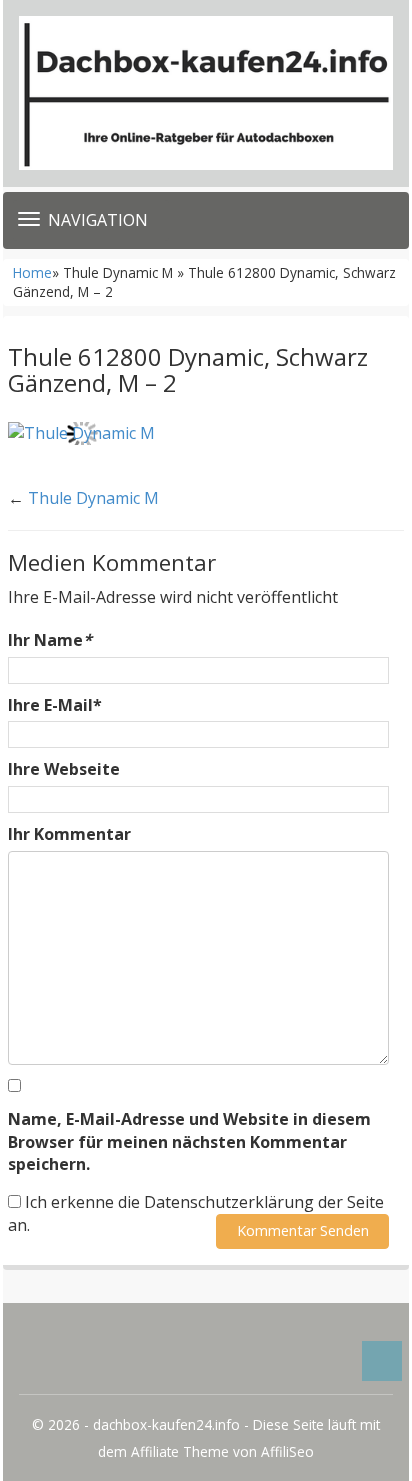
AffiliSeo (287, 1451)
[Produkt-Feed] (49, 1362)
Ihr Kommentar (69, 834)
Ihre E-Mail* (55, 705)
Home (32, 272)
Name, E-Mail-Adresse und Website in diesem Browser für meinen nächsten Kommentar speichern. (189, 1142)
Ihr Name (50, 640)
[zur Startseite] (206, 93)
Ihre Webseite (64, 769)
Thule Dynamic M (93, 498)
